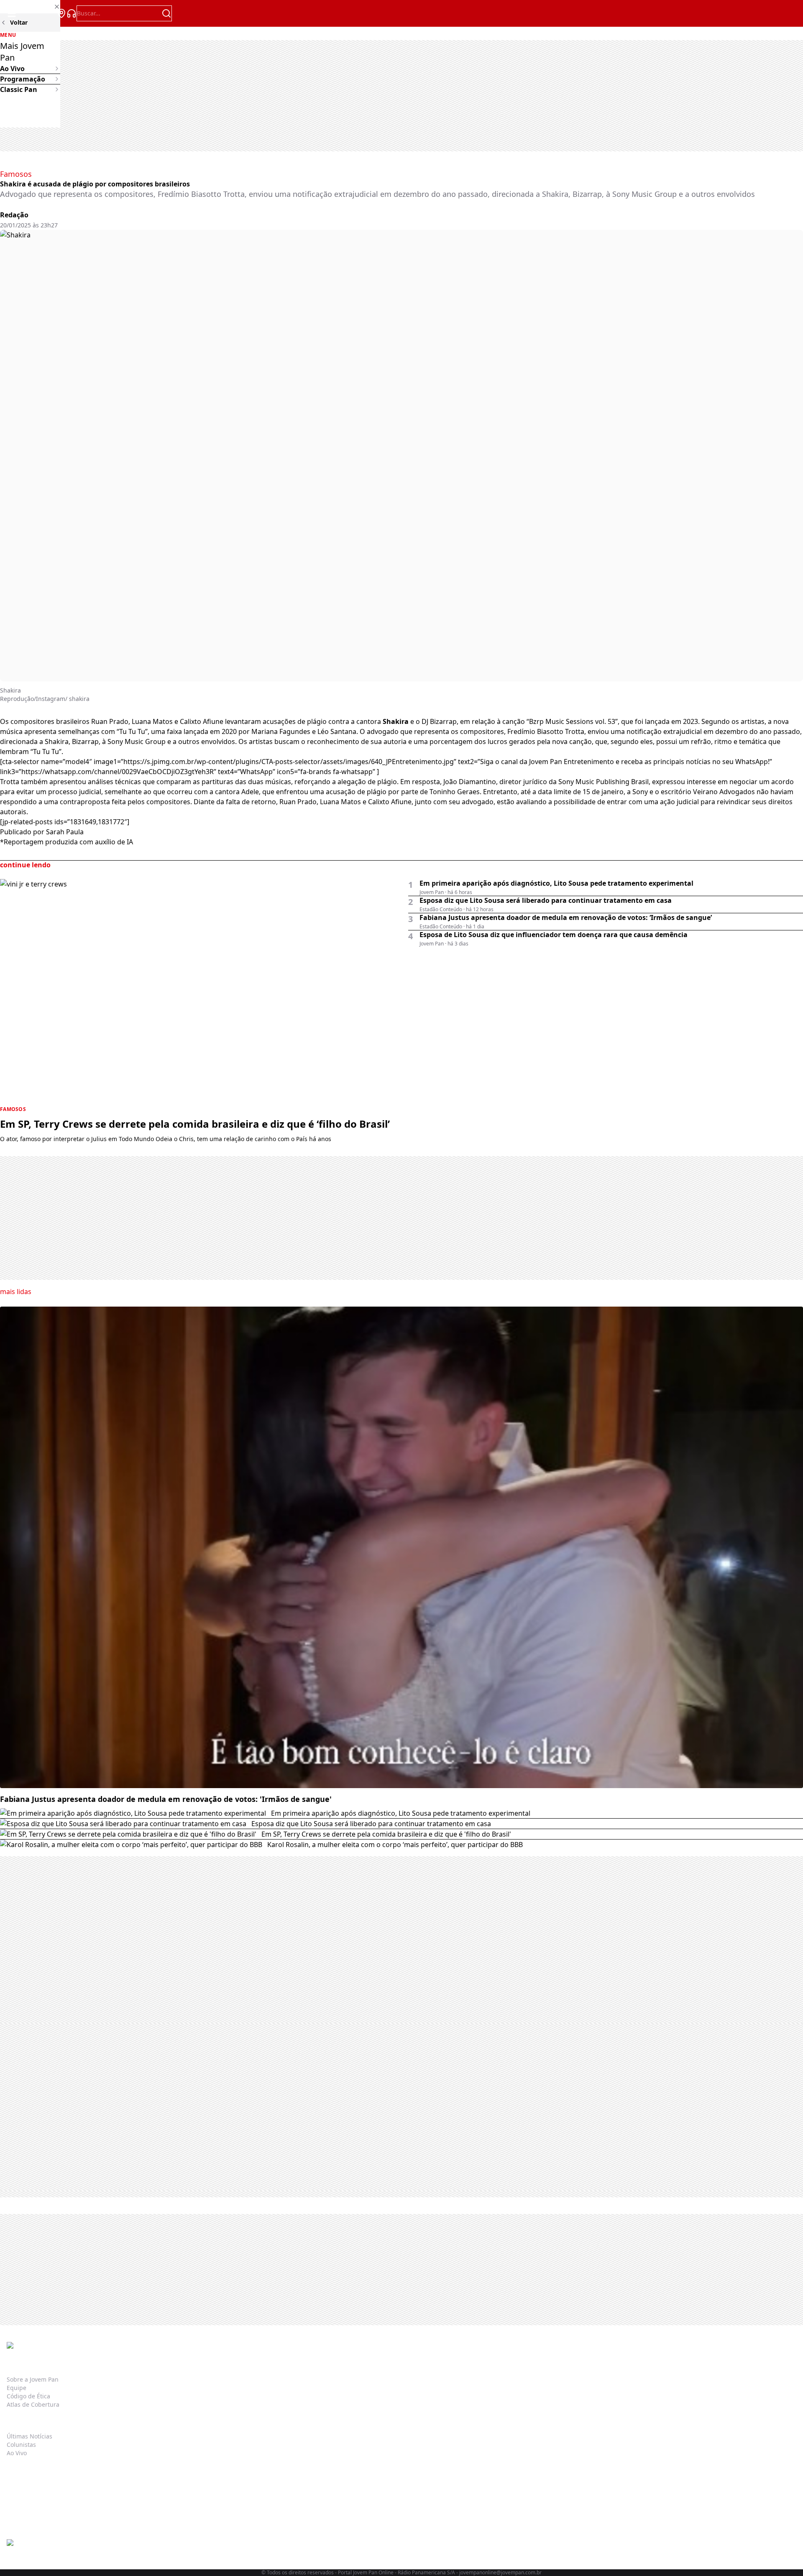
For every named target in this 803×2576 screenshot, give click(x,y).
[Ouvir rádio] (72, 13)
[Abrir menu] (12, 13)
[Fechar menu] (30, 7)
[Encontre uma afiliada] (61, 13)
